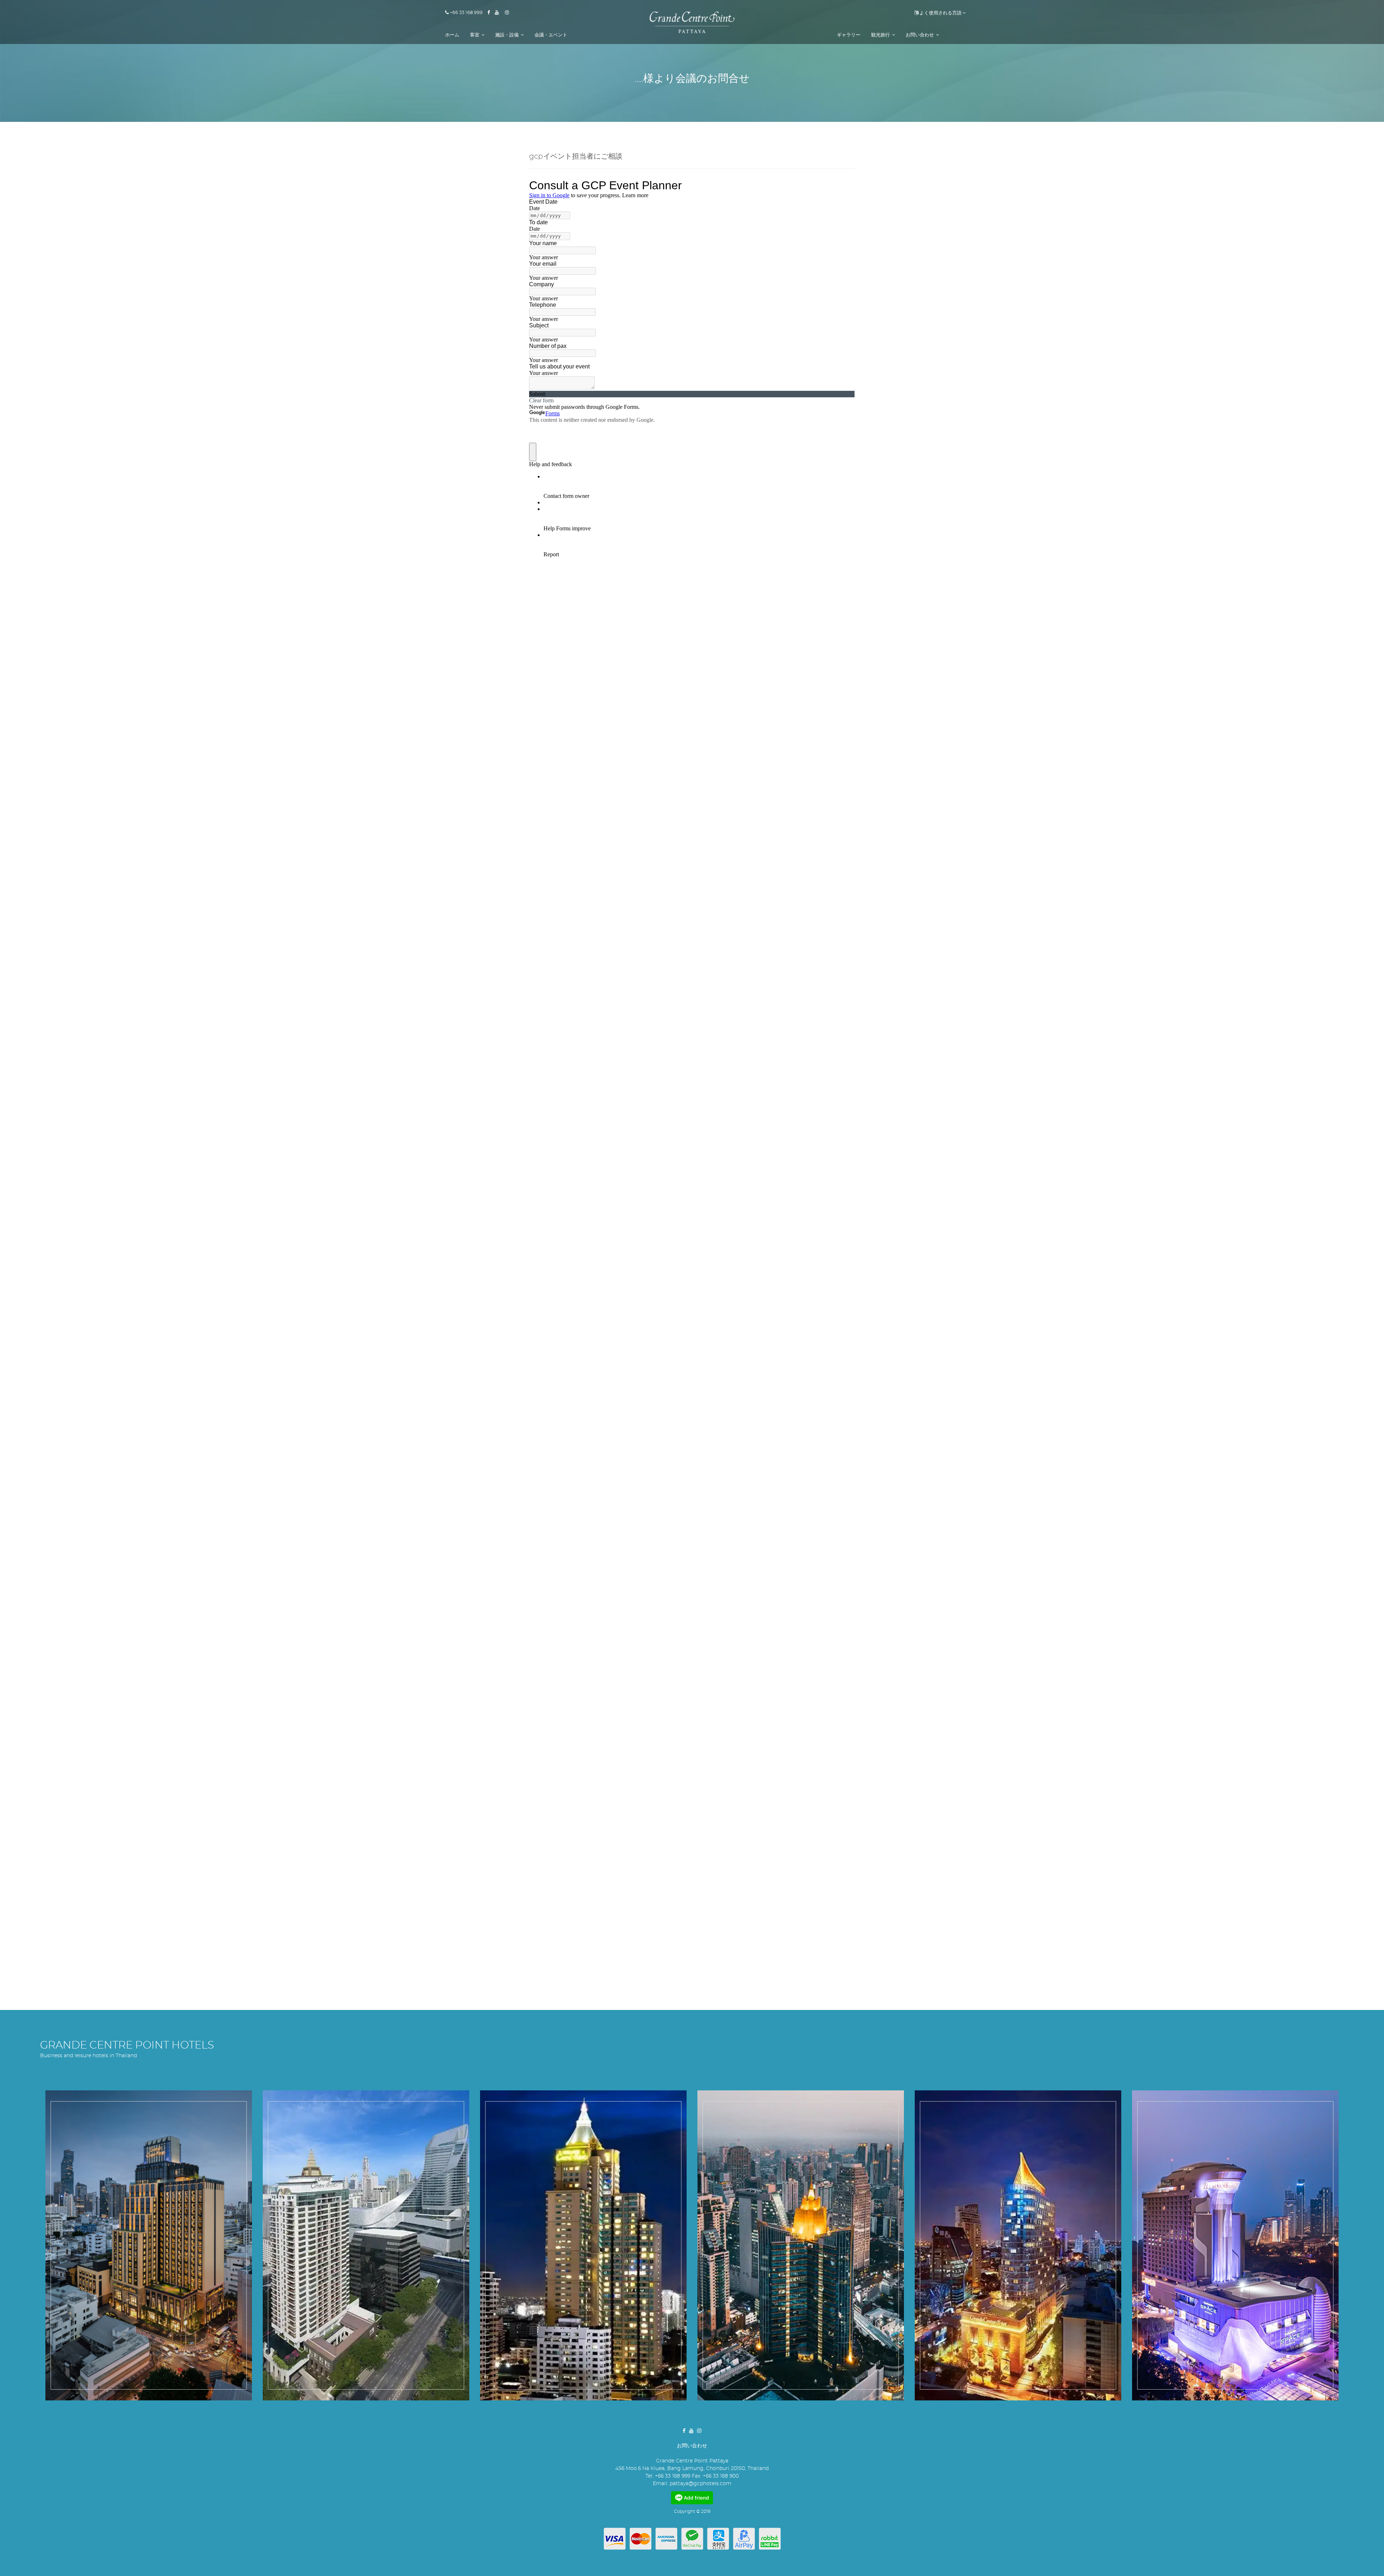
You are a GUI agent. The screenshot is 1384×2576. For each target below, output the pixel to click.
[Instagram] (509, 13)
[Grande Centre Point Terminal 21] (801, 2245)
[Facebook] (491, 13)
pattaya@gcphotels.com (700, 2484)
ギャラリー (849, 35)
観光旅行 (881, 35)
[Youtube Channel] (499, 13)
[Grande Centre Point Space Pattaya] (1235, 2245)
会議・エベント (551, 35)
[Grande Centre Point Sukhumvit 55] (1018, 2245)
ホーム (452, 35)
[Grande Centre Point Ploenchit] (366, 2245)
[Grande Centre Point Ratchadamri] (583, 2245)
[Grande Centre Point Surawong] (149, 2245)
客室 (475, 35)
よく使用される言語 (940, 13)
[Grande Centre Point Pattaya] (692, 22)
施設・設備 (507, 35)
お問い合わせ (920, 35)
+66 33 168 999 (466, 13)
